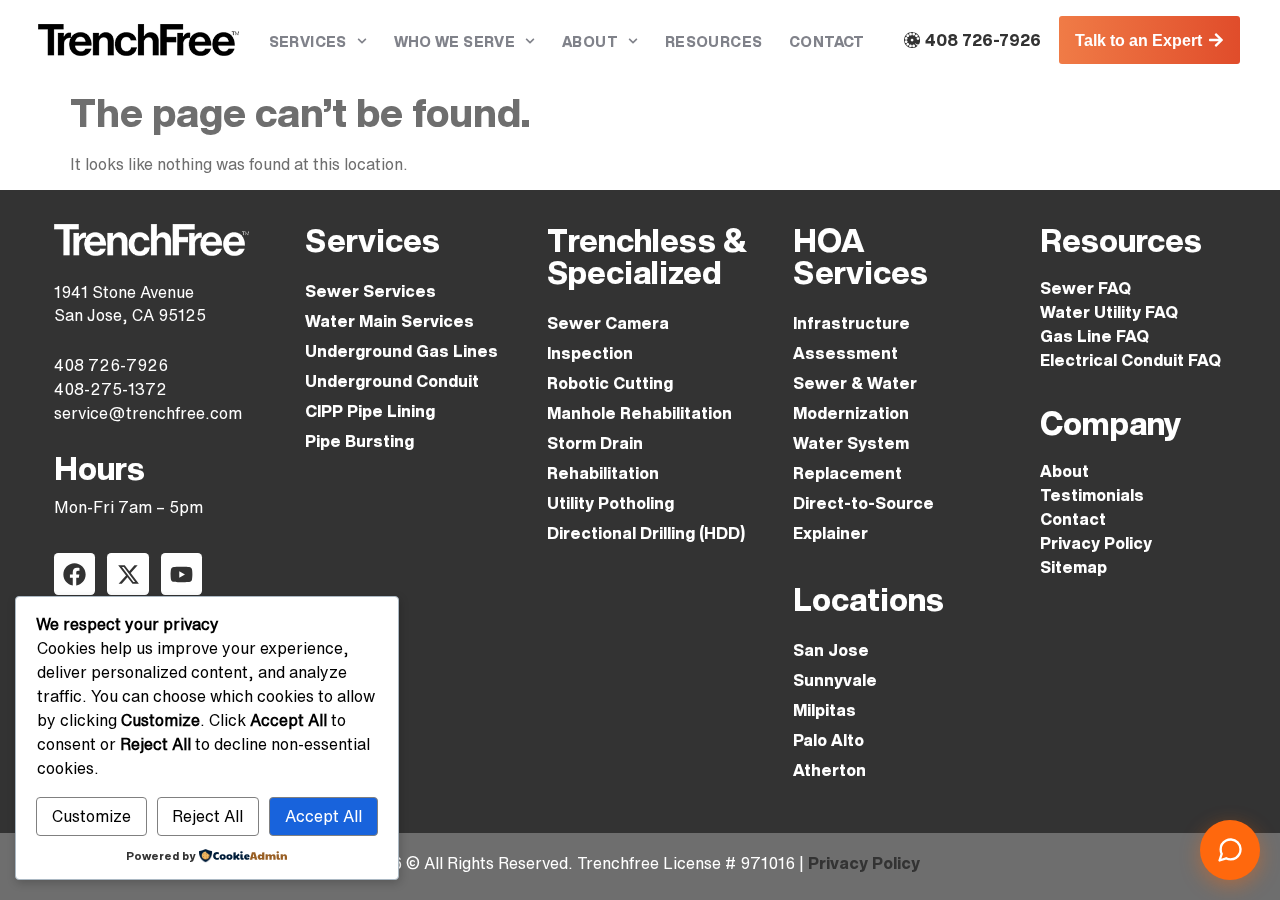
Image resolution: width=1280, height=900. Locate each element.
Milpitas (824, 710)
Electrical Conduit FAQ (1130, 360)
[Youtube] (181, 573)
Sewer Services (370, 291)
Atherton (829, 770)
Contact (827, 41)
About (590, 41)
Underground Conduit (392, 381)
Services (308, 41)
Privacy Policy (1096, 543)
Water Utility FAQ (1109, 312)
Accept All (323, 816)
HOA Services (860, 256)
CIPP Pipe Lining (370, 411)
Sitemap (1073, 567)
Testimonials (1092, 495)
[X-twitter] (127, 573)
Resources (714, 41)
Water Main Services (389, 321)
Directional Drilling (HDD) (646, 533)
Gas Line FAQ (1094, 336)
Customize (91, 816)
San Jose (831, 650)
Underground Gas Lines (401, 351)
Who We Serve (455, 41)
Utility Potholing (610, 503)
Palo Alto (828, 740)
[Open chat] (1230, 850)
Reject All (207, 816)
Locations (868, 599)
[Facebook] (74, 573)
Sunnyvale (835, 680)
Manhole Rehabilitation (639, 413)
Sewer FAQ (1085, 288)
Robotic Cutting (610, 383)
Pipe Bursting (359, 441)
